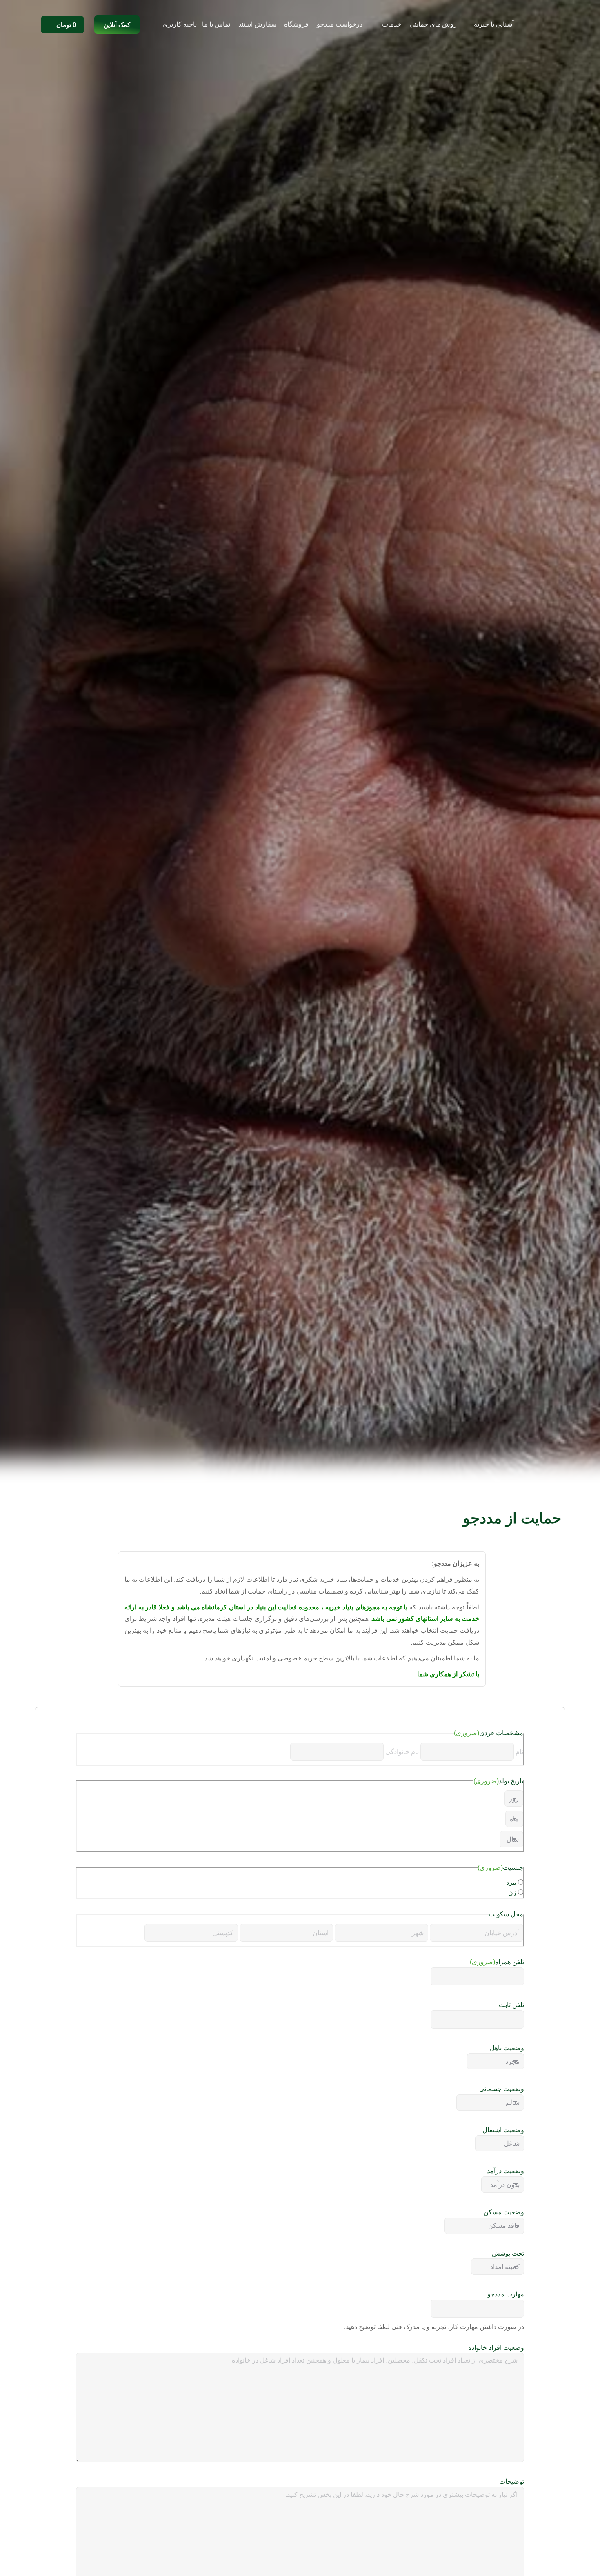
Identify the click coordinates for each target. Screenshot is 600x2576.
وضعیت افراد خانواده (496, 2348)
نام (519, 1752)
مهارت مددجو (506, 2294)
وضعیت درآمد (506, 2171)
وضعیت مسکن (504, 2212)
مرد (511, 1882)
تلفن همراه (497, 1962)
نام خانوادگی (402, 1752)
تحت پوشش (508, 2253)
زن (512, 1893)
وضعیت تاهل (507, 2048)
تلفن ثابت (511, 2005)
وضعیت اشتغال (503, 2130)
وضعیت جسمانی (502, 2089)
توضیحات (512, 2482)
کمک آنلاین (117, 25)
